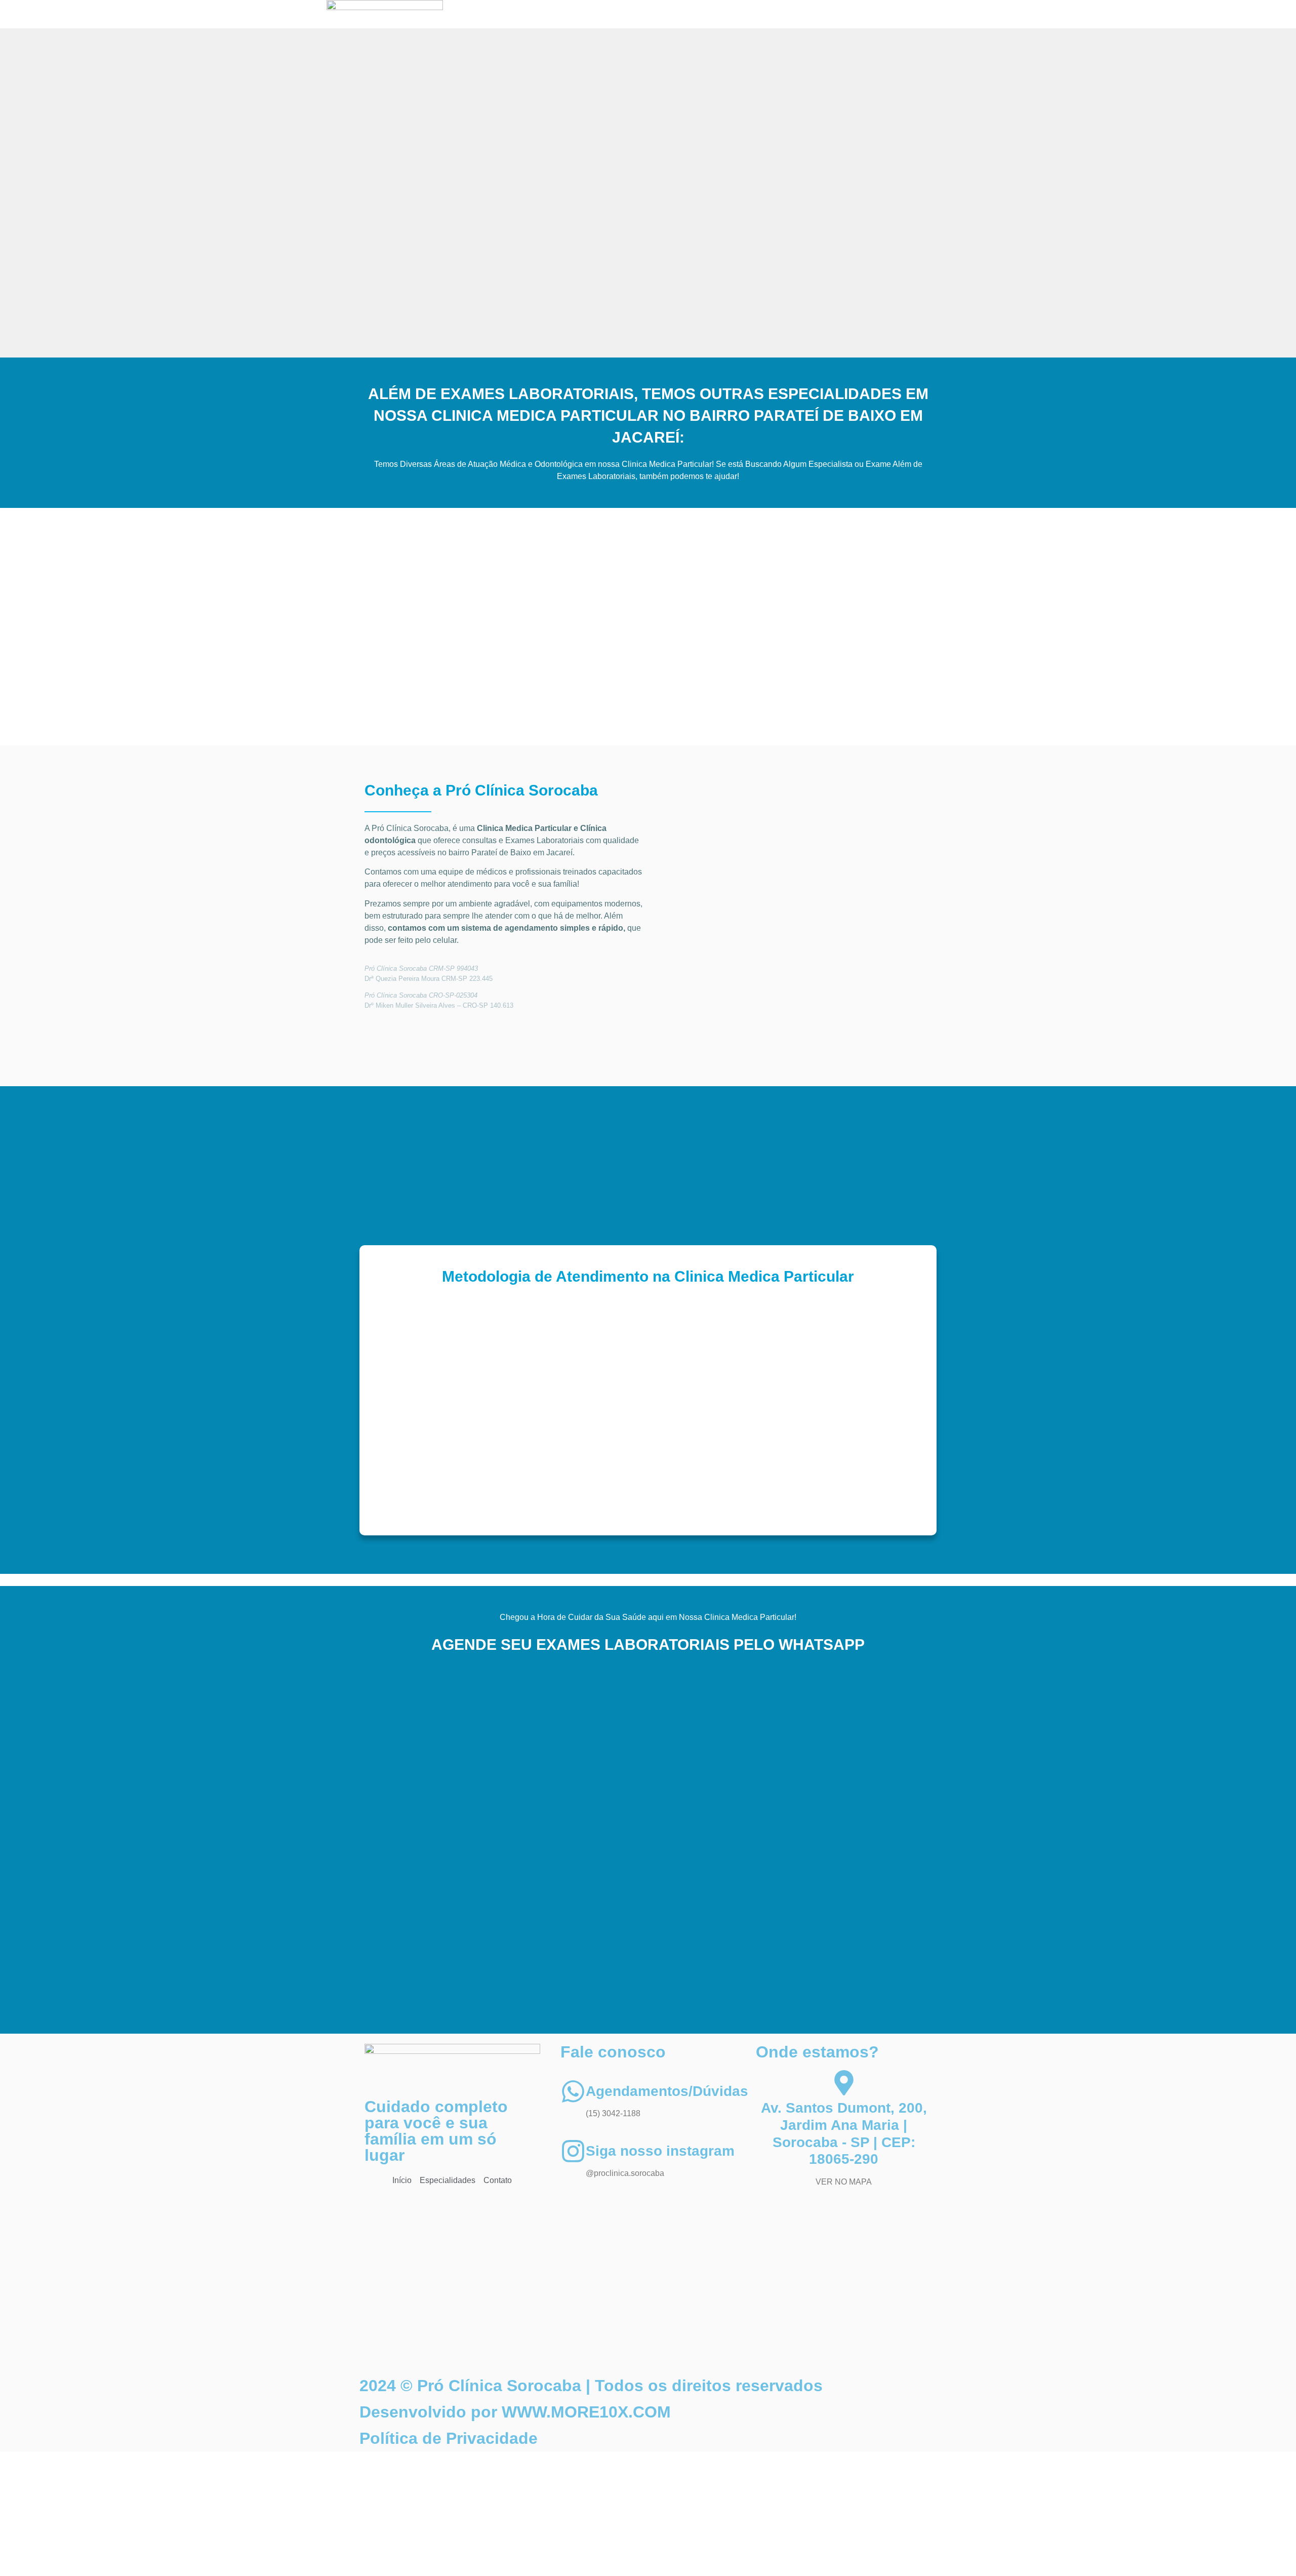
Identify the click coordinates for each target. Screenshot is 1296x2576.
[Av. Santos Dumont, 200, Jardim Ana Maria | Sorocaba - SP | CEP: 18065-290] (844, 2083)
